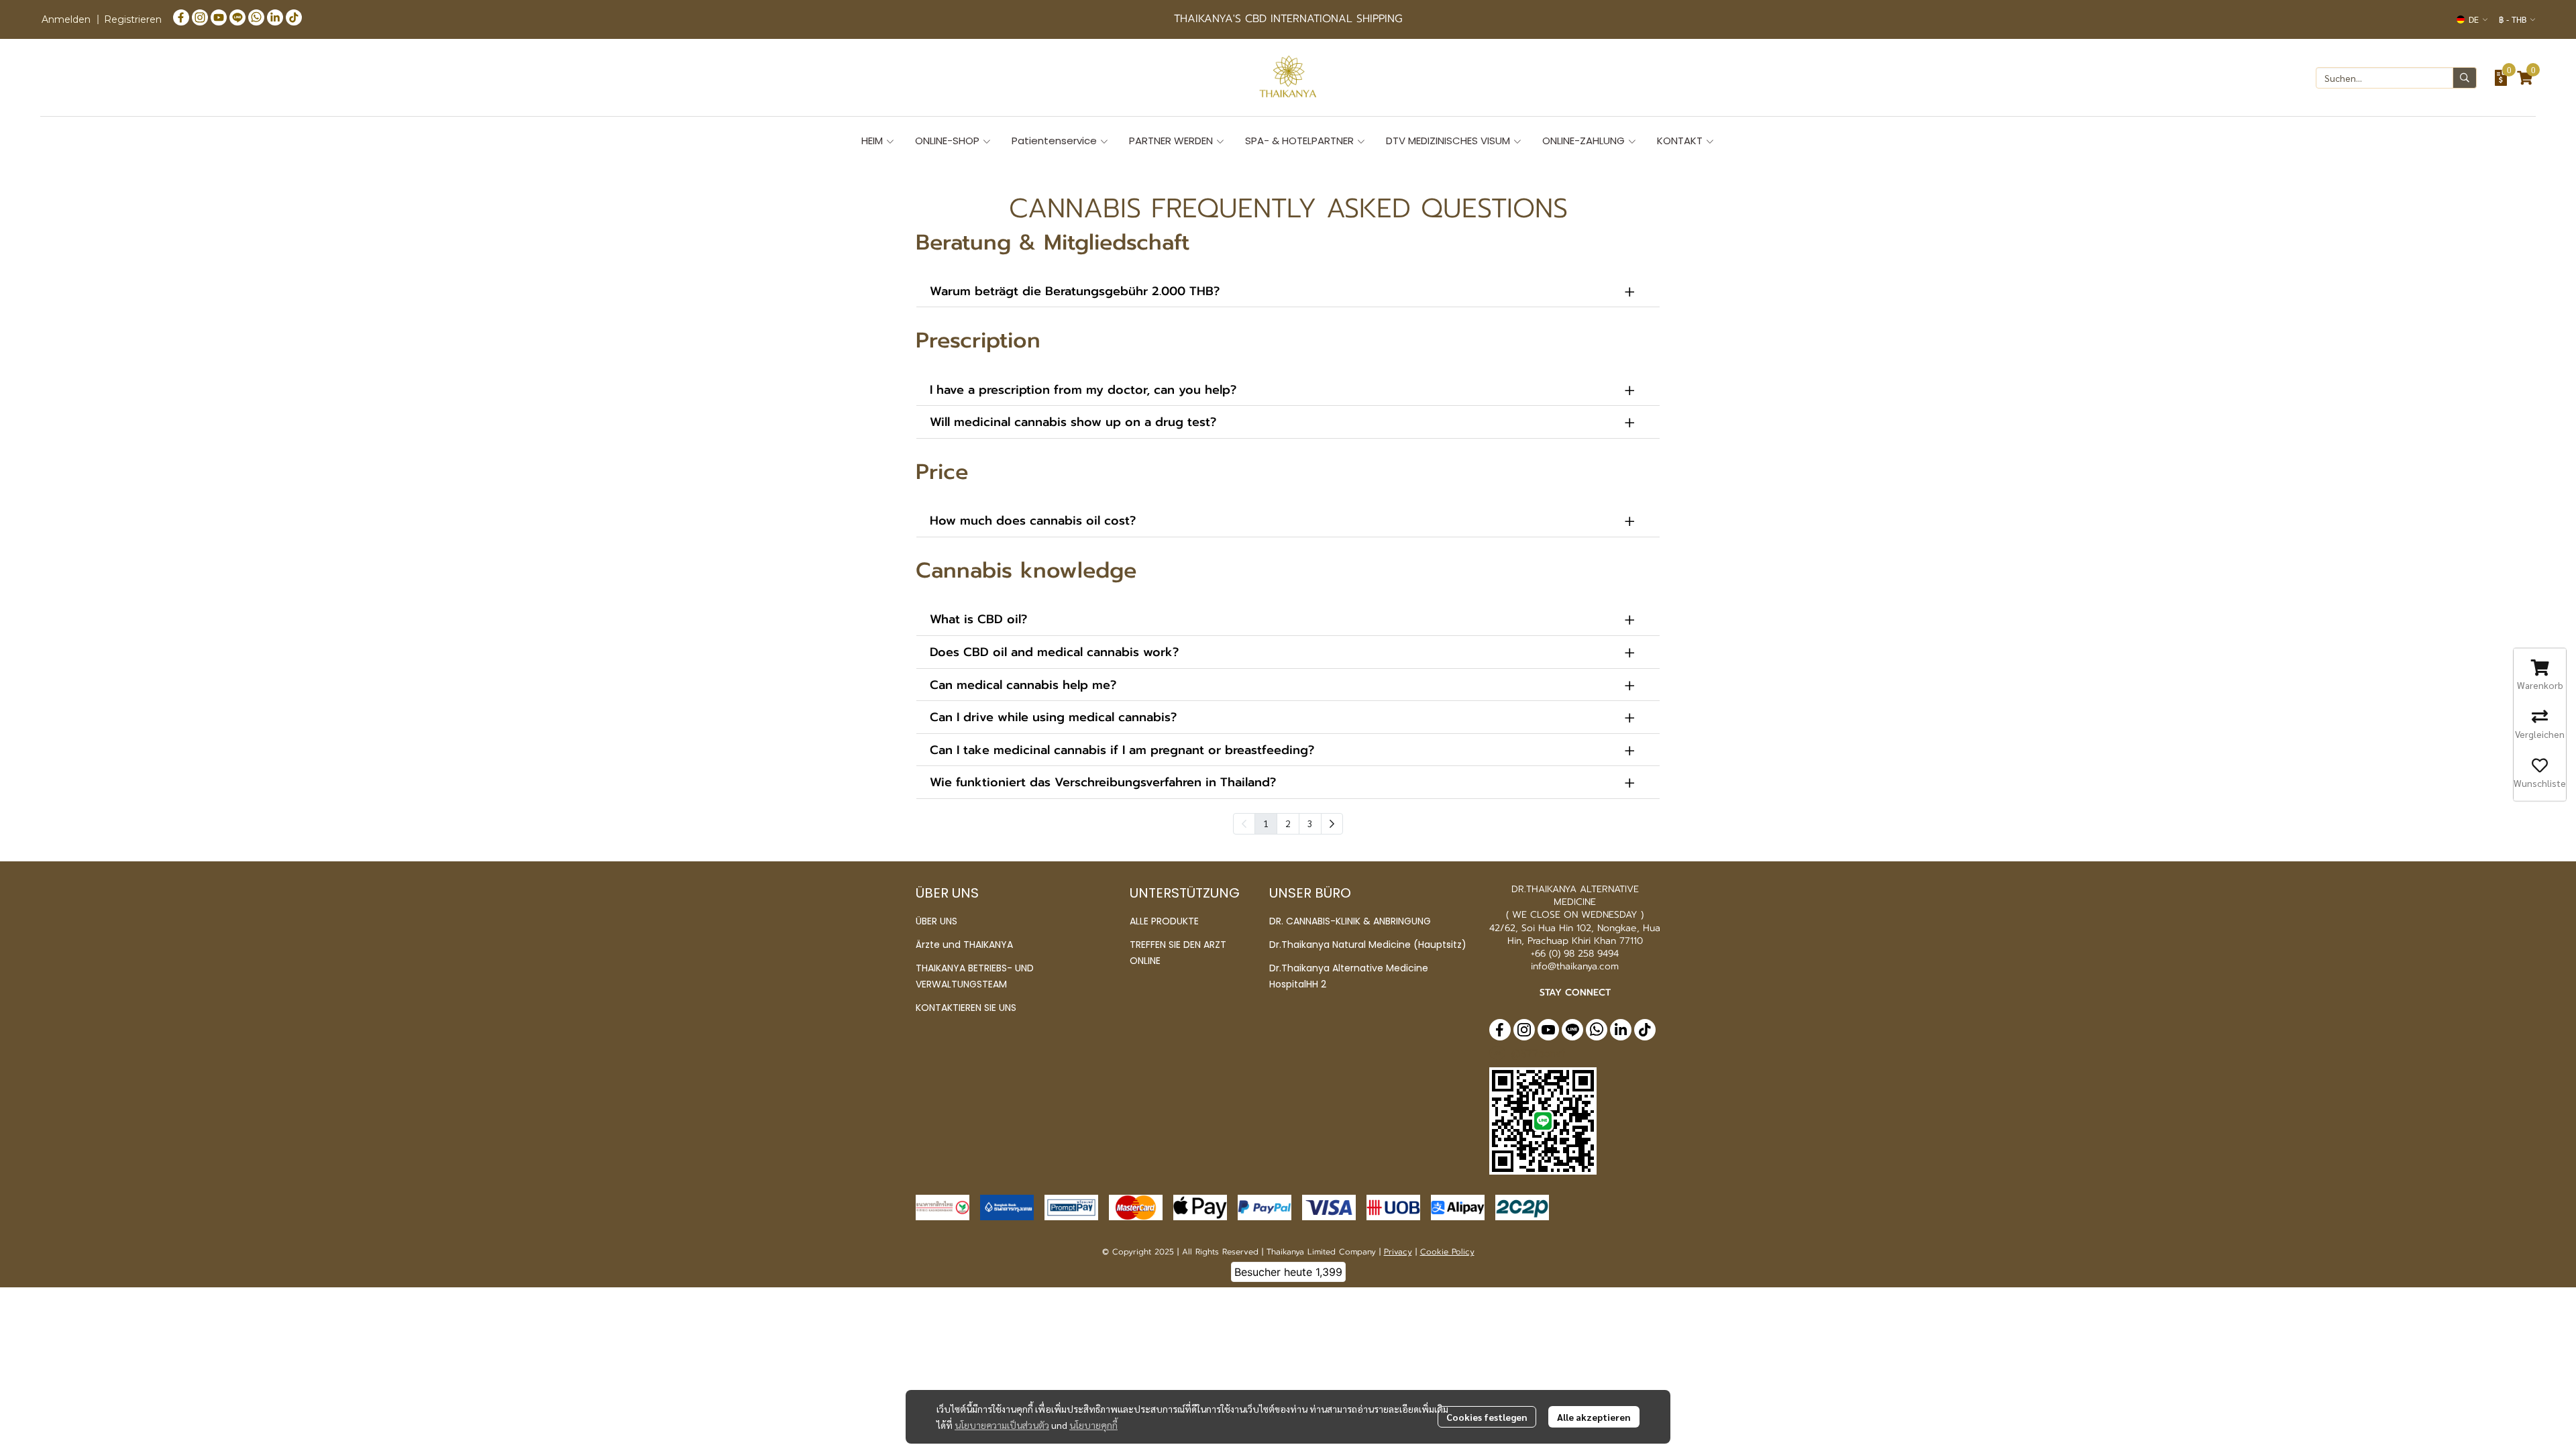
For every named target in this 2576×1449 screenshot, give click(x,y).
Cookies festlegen (1487, 1417)
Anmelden (66, 19)
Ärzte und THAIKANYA (964, 945)
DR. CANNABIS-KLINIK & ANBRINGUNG (1350, 921)
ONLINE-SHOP (949, 141)
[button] (2472, 19)
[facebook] (181, 17)
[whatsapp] (256, 17)
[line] (237, 17)
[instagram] (200, 17)
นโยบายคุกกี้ (1093, 1425)
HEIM (873, 141)
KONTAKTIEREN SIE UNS (966, 1008)
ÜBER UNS (936, 921)
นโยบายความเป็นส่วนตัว (1002, 1425)
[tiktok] (294, 17)
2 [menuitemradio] (1288, 823)
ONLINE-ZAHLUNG (1585, 141)
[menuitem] (1332, 824)
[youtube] (219, 17)
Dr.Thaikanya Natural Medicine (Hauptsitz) (1368, 945)
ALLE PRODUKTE (1164, 921)
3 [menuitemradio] (1310, 823)
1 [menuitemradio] (1266, 823)
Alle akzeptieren (1594, 1417)
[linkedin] (275, 17)
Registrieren (133, 19)
